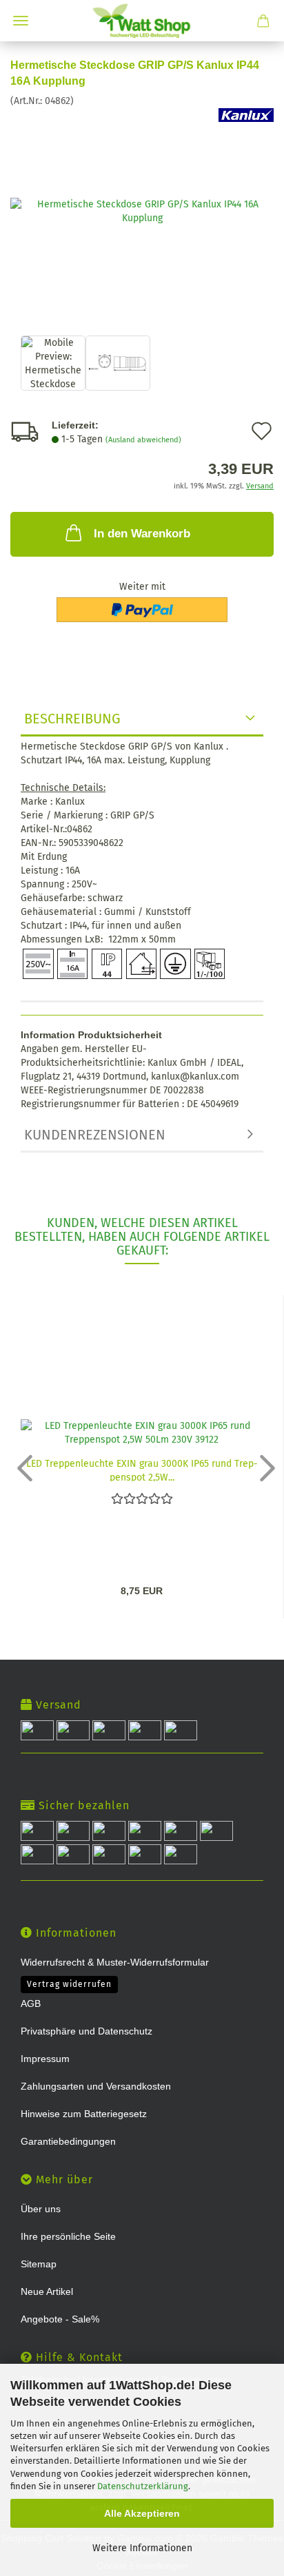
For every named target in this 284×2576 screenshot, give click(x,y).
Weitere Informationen (142, 2548)
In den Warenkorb (142, 534)
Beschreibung (72, 719)
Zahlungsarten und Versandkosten (96, 2086)
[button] (21, 1467)
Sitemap (39, 2264)
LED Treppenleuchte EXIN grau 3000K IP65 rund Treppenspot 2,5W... (142, 1470)
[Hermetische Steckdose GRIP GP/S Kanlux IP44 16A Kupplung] (142, 210)
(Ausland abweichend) (143, 440)
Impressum (45, 2059)
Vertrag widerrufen (69, 1984)
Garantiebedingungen (68, 2141)
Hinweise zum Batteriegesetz (84, 2114)
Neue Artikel (47, 2291)
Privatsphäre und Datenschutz (87, 2031)
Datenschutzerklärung (143, 2486)
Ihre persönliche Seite (68, 2236)
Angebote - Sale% (60, 2319)
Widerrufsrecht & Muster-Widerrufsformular (115, 1962)
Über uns (41, 2209)
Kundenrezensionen (95, 1135)
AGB (31, 2003)
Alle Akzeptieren (142, 2513)
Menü (21, 21)
